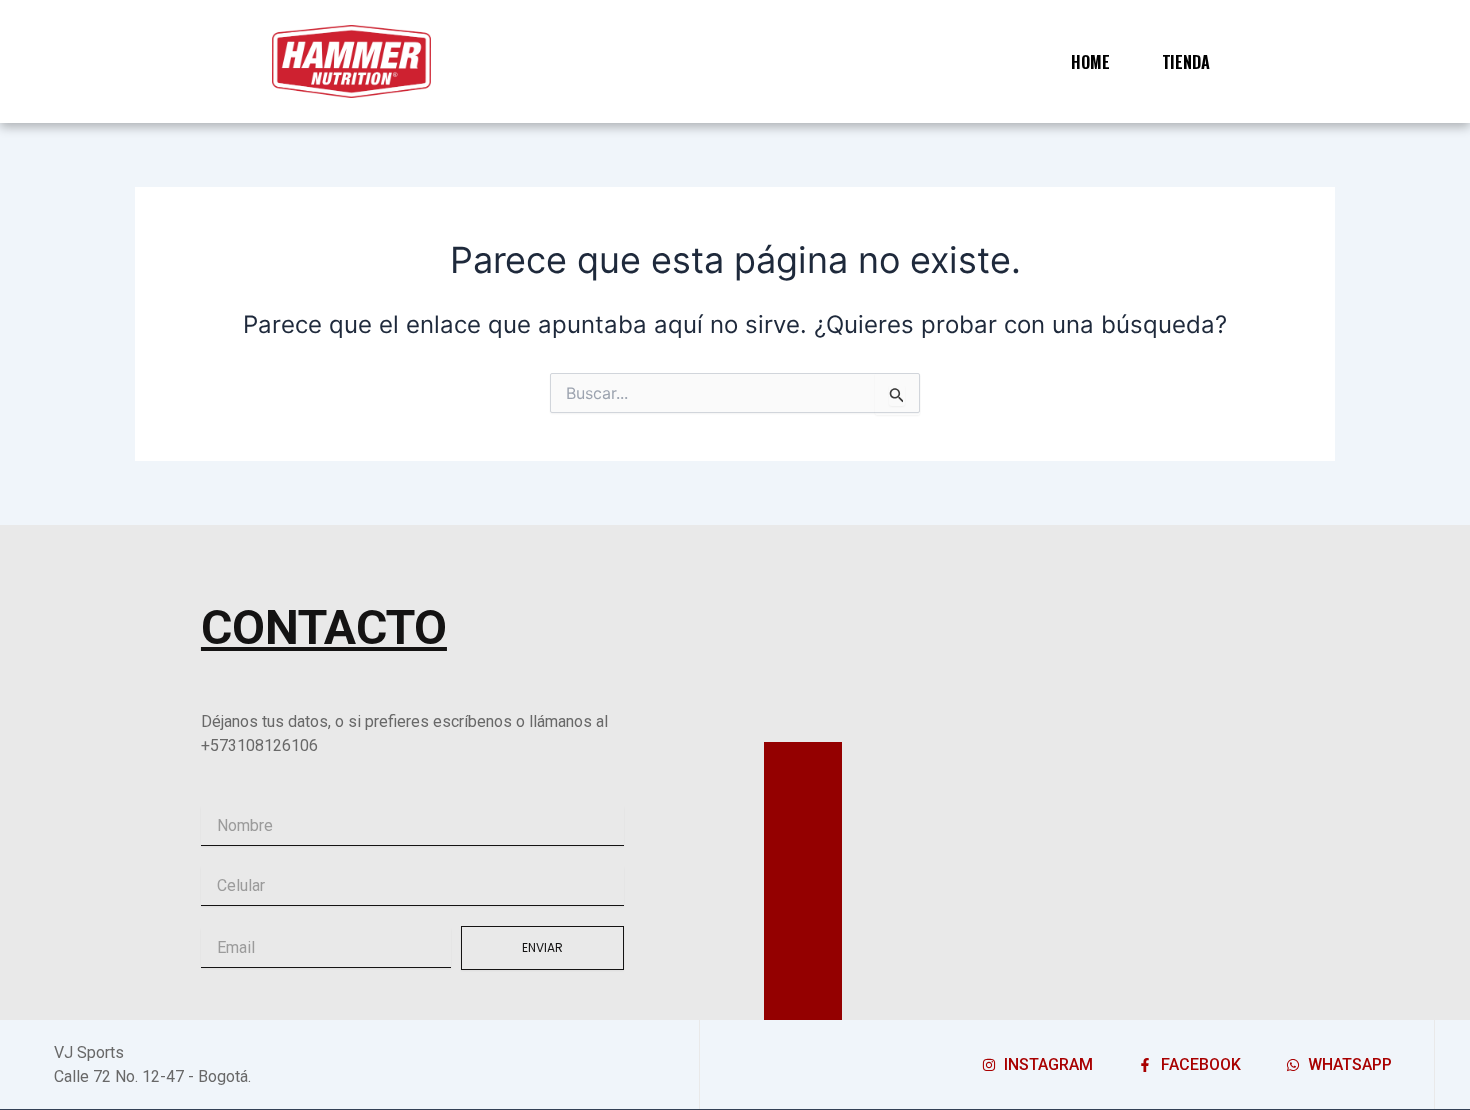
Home (1090, 62)
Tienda (1186, 62)
